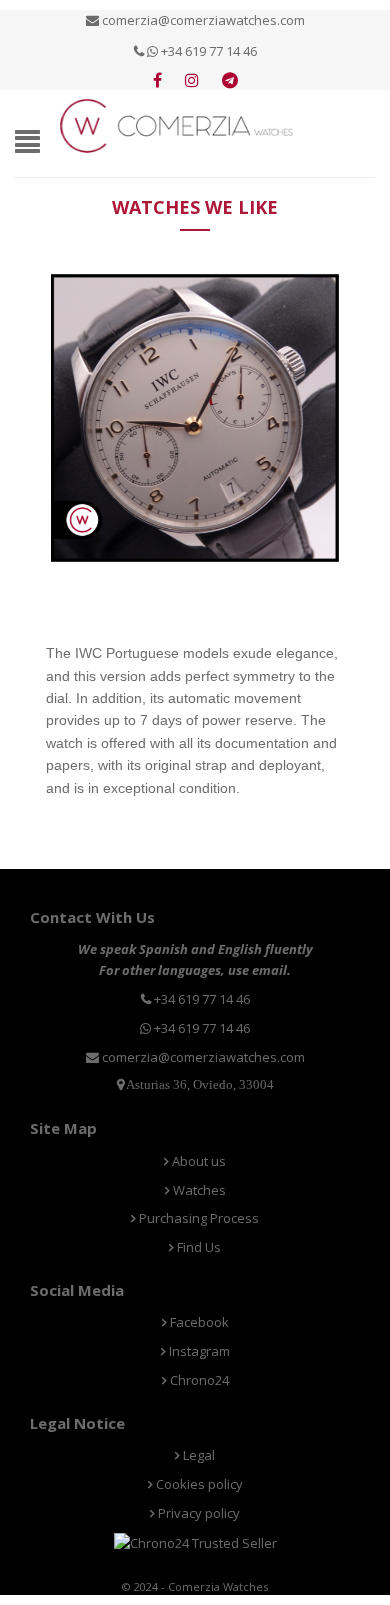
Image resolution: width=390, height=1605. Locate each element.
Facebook (198, 1322)
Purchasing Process (197, 1218)
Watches (198, 1190)
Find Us (197, 1247)
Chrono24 (198, 1380)
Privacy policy (197, 1513)
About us (197, 1161)
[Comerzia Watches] (177, 124)
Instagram (198, 1351)
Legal (197, 1455)
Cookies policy (198, 1484)
